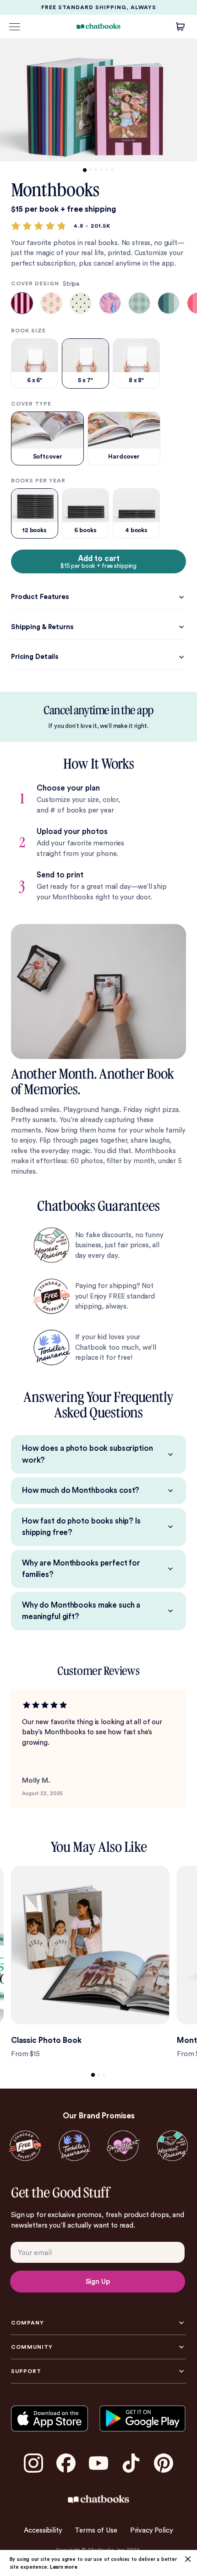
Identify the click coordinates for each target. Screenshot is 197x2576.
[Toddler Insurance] (74, 2146)
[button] (98, 991)
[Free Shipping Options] (25, 2146)
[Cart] (181, 27)
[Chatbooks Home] (98, 26)
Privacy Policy (152, 2530)
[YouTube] (98, 2463)
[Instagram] (33, 2463)
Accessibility (43, 2530)
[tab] (85, 170)
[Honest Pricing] (172, 2146)
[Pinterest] (164, 2463)
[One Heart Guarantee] (123, 2146)
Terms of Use (96, 2530)
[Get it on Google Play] (142, 2418)
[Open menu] (15, 27)
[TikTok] (131, 2463)
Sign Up (98, 2282)
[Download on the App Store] (49, 2418)
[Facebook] (66, 2463)
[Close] (188, 2559)
